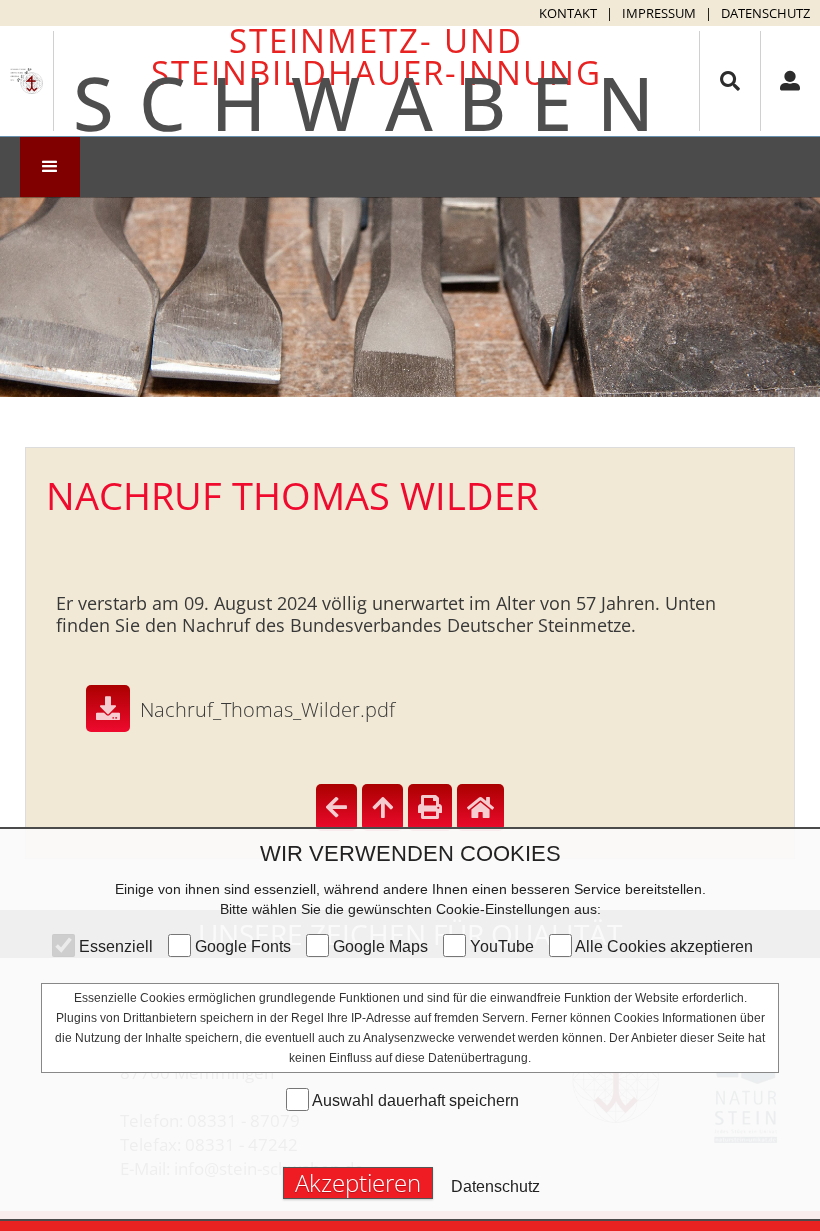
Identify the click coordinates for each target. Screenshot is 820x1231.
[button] (50, 167)
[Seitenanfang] (382, 807)
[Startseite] (480, 807)
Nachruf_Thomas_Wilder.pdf (267, 709)
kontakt (568, 13)
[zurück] (336, 807)
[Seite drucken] (430, 807)
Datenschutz (765, 13)
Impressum (659, 13)
